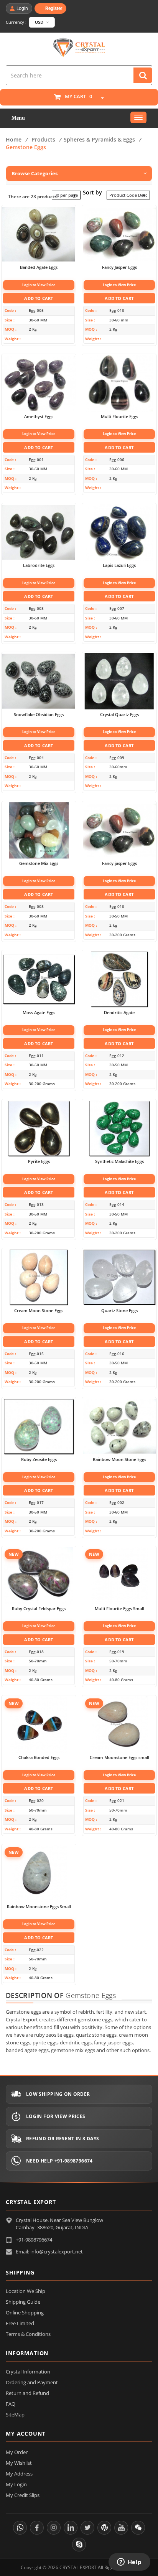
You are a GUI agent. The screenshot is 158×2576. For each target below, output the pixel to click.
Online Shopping (25, 2312)
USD (40, 22)
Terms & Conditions (28, 2334)
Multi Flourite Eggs (119, 417)
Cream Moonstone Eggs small (119, 1757)
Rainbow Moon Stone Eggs (119, 1459)
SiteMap (15, 2415)
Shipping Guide (23, 2302)
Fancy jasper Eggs (119, 863)
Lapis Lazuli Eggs (119, 565)
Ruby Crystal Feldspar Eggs (39, 1609)
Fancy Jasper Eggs (119, 267)
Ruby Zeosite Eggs (39, 1459)
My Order (17, 2452)
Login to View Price (39, 285)
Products (43, 139)
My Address (19, 2474)
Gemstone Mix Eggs (39, 863)
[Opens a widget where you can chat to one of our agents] (129, 2563)
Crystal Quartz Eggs (119, 715)
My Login (16, 2484)
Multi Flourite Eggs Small (119, 1609)
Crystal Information (28, 2372)
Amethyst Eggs (39, 417)
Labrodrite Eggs (39, 565)
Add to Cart (39, 298)
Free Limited (20, 2323)
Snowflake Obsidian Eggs (39, 715)
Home (14, 139)
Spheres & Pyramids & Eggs (99, 139)
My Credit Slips (23, 2495)
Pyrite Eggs (39, 1161)
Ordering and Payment (32, 2382)
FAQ (11, 2404)
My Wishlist (19, 2463)
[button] (99, 98)
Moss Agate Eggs (39, 1013)
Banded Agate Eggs (39, 267)
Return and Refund (27, 2393)
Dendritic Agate (119, 1013)
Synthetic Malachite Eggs (119, 1161)
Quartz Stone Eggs (119, 1311)
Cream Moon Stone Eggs (39, 1311)
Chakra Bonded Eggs (39, 1757)
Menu (18, 118)
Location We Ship (26, 2291)
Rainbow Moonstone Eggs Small (39, 1907)
